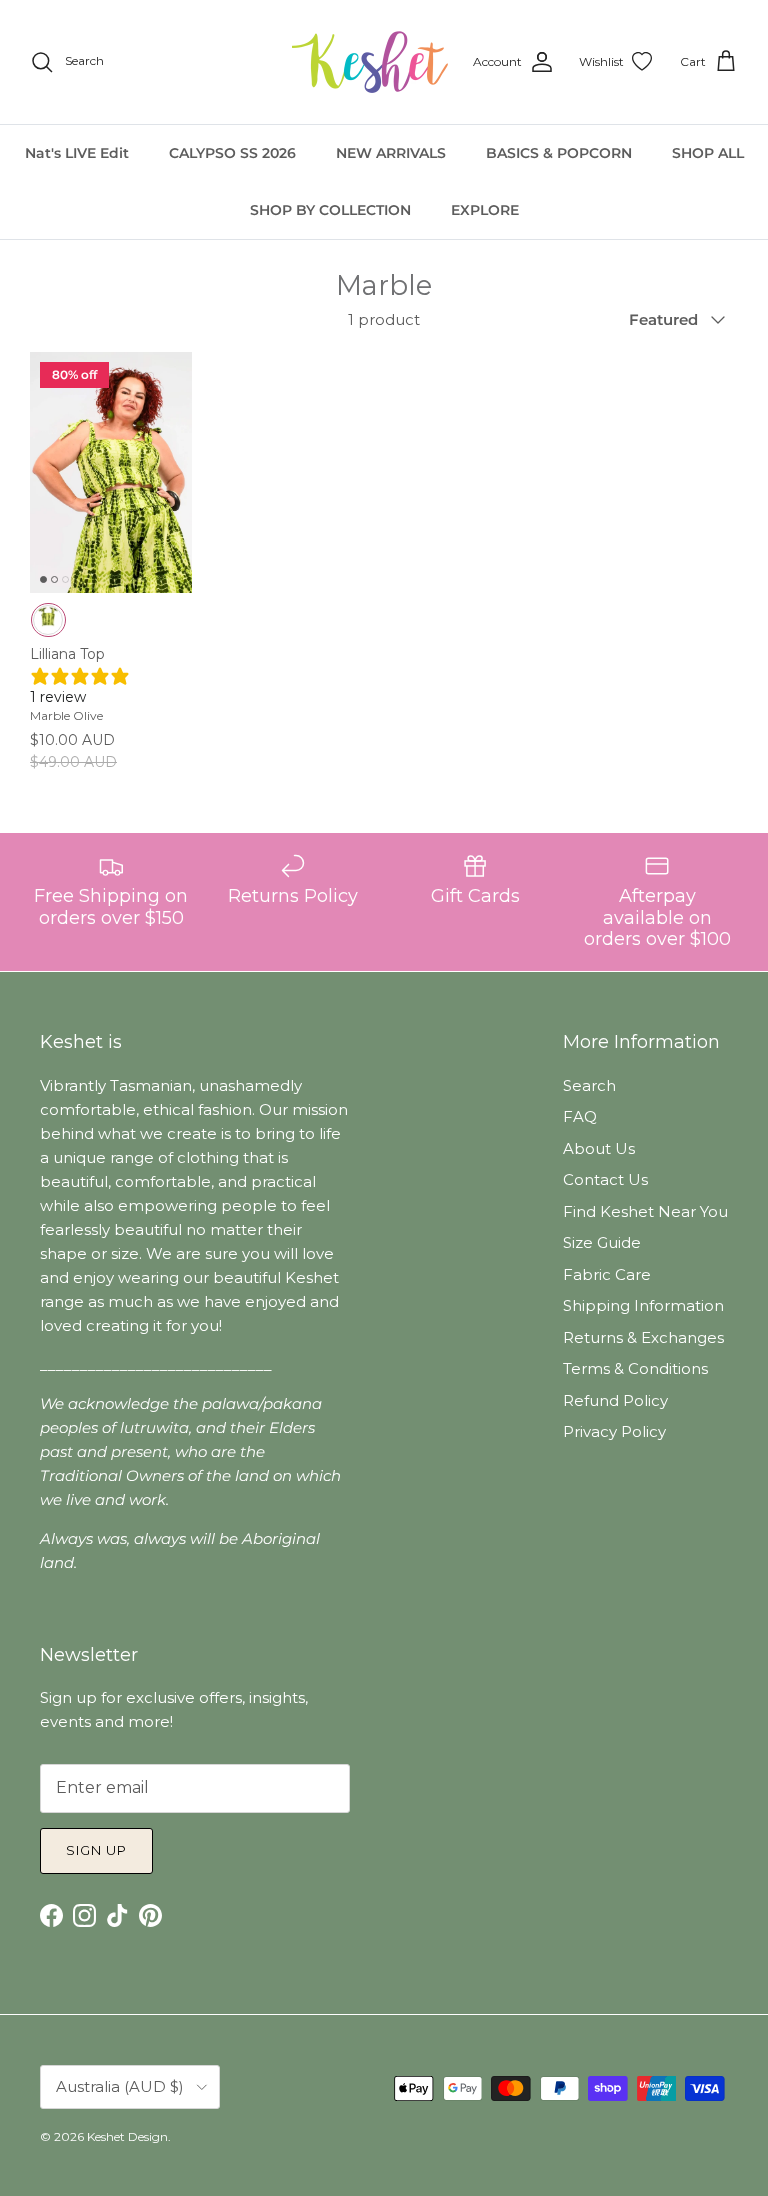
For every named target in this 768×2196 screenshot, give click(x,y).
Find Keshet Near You (645, 1211)
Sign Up (96, 1850)
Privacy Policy (614, 1431)
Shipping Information (643, 1305)
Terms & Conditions (635, 1368)
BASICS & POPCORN (559, 153)
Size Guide (602, 1242)
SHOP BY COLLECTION (330, 210)
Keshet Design (127, 2136)
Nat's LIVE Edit (77, 153)
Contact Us (605, 1179)
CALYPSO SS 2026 (232, 153)
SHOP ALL (708, 153)
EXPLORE (485, 210)
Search (589, 1085)
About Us (599, 1148)
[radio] (48, 620)
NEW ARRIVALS (391, 153)
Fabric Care (607, 1274)
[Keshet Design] (372, 62)
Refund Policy (615, 1400)
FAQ (580, 1116)
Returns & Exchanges (643, 1337)
